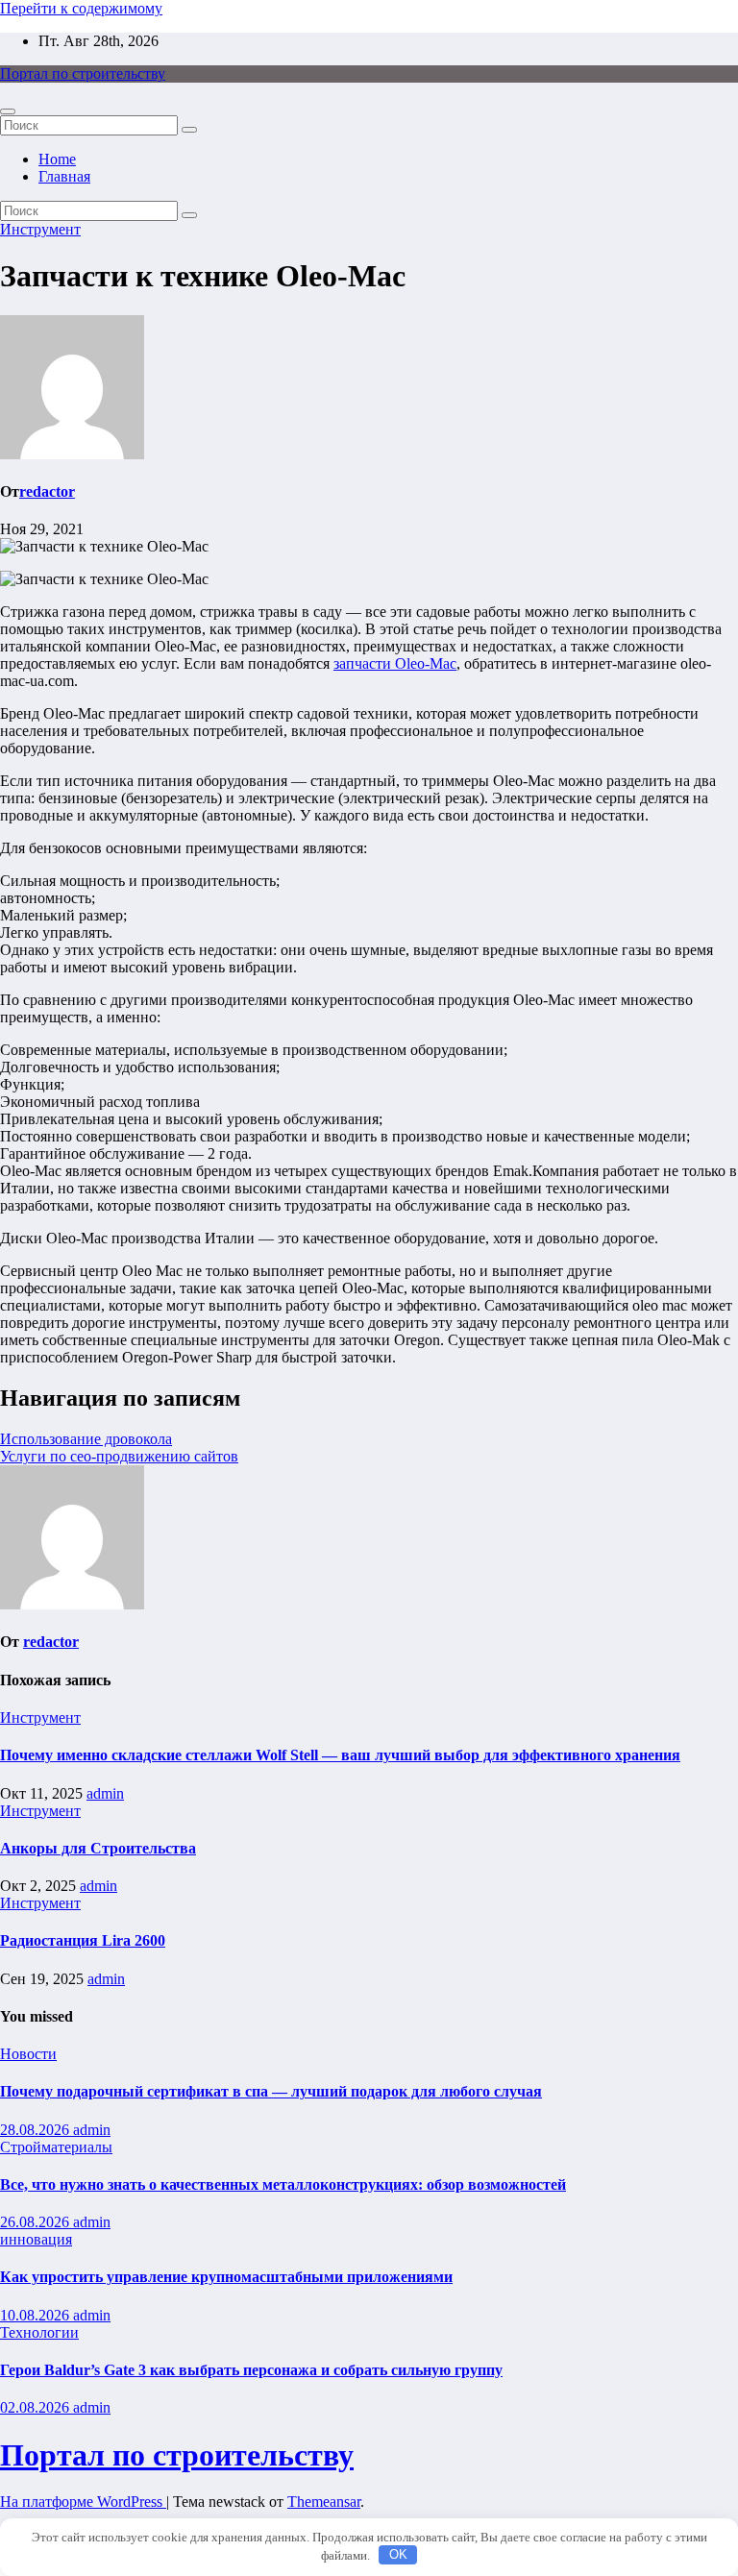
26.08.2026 (37, 2222)
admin (105, 1793)
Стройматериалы (56, 2147)
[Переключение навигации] (8, 111)
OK (398, 2554)
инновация (36, 2239)
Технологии (39, 2332)
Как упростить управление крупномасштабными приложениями (226, 2277)
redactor (47, 491)
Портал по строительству (83, 74)
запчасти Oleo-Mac (395, 663)
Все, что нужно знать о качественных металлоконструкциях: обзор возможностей (283, 2184)
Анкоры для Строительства (98, 1848)
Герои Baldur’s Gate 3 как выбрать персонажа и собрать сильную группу (251, 2370)
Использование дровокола (86, 1439)
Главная (64, 176)
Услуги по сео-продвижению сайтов (119, 1456)
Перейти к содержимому (81, 8)
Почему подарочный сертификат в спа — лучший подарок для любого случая (271, 2091)
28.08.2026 (37, 2130)
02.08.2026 (37, 2407)
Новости (28, 2054)
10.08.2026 (37, 2315)
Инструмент (40, 229)
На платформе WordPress (83, 2502)
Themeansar (324, 2502)
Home (57, 159)
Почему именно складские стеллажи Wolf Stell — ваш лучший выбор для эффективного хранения (340, 1755)
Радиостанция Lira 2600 (83, 1940)
